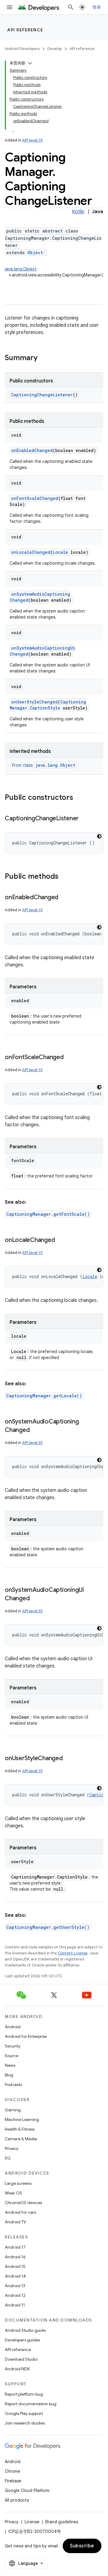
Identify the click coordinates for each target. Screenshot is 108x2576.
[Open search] (71, 7)
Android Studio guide (25, 2330)
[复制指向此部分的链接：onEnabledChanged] (64, 898)
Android (13, 2027)
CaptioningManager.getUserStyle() (48, 1927)
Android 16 (15, 2257)
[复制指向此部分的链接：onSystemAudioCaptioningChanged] (35, 1430)
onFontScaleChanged (35, 498)
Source (12, 2056)
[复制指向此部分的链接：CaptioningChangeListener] (85, 819)
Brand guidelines (62, 2522)
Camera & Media (21, 2139)
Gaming (13, 2110)
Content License (73, 1953)
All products (17, 2500)
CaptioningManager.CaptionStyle (48, 705)
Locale (60, 552)
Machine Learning (22, 2119)
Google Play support (24, 2413)
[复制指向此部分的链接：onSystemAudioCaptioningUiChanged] (35, 1599)
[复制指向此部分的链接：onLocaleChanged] (61, 1240)
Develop (55, 49)
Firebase (13, 2481)
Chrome (12, 2471)
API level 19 (32, 140)
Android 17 (15, 2247)
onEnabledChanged (32, 450)
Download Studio (21, 2359)
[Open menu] (10, 7)
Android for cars (20, 2212)
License (32, 2522)
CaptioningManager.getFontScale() (48, 1214)
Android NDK (17, 2369)
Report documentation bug (31, 2404)
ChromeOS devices (23, 2203)
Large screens (18, 2183)
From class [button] (44, 765)
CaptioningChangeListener (42, 395)
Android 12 (15, 2295)
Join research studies (25, 2423)
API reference (25, 30)
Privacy (12, 2148)
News (10, 2065)
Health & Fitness (20, 2129)
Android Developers (22, 49)
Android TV (15, 2222)
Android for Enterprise (26, 2036)
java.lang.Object (21, 269)
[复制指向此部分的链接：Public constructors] (79, 798)
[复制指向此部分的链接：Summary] (43, 358)
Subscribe (82, 2546)
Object (35, 253)
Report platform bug (24, 2394)
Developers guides (22, 2340)
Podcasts (13, 2085)
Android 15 (15, 2266)
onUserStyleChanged (34, 702)
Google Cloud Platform (27, 2490)
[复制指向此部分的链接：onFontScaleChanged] (70, 1058)
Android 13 (15, 2286)
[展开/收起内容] (30, 63)
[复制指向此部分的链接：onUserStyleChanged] (69, 1759)
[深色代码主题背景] (99, 836)
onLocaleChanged (31, 552)
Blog (9, 2075)
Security (13, 2046)
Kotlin (78, 212)
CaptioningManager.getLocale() (44, 1396)
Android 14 (15, 2276)
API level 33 (32, 1443)
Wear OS (13, 2193)
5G (8, 2158)
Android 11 (15, 2305)
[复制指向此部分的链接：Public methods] (64, 877)
